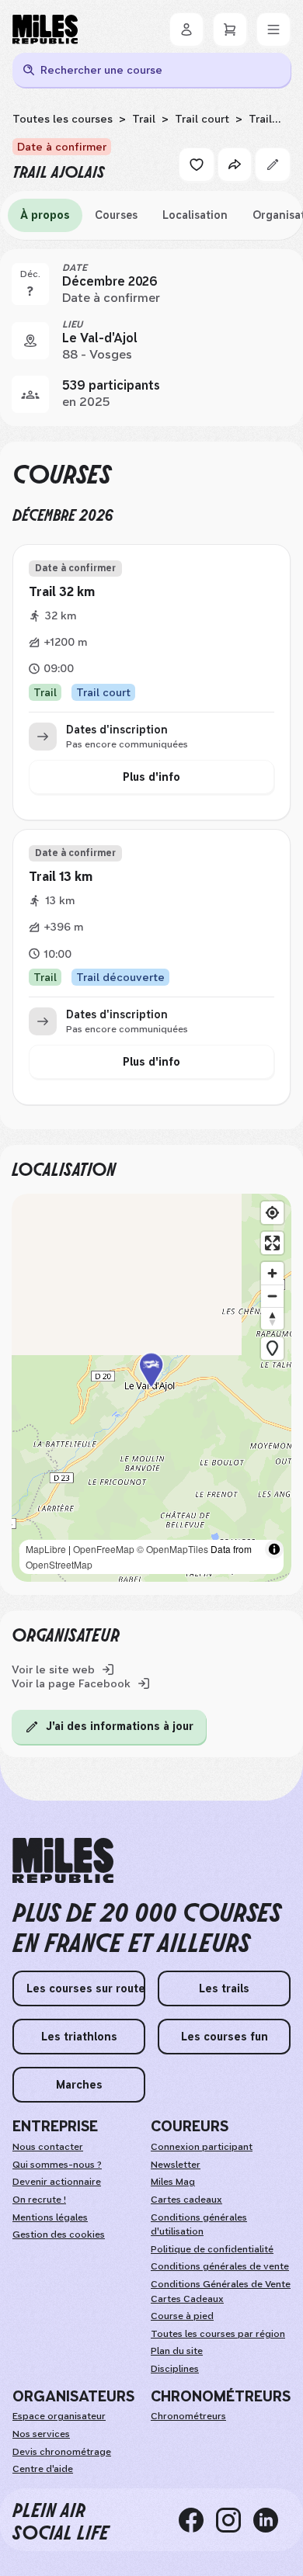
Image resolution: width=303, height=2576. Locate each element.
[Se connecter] (186, 29)
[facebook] (197, 2520)
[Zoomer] (272, 1273)
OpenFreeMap (104, 1549)
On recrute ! (39, 2200)
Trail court (202, 119)
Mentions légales (50, 2217)
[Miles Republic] (45, 29)
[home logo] (63, 1861)
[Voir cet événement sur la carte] (30, 341)
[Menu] (273, 29)
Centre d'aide (43, 2469)
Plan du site (177, 2351)
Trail (144, 119)
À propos (45, 215)
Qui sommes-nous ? (57, 2165)
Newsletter (176, 2165)
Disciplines (175, 2369)
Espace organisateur (59, 2416)
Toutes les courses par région (218, 2334)
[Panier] (230, 29)
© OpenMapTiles (172, 1549)
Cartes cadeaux (186, 2200)
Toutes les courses (63, 119)
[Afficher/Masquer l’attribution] (274, 1549)
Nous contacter (48, 2147)
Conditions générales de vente (220, 2266)
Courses (116, 215)
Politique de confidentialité (212, 2249)
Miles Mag (173, 2182)
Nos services (41, 2434)
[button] (151, 1387)
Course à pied (182, 2316)
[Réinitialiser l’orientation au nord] (272, 1318)
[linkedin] (272, 2520)
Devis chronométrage (62, 2452)
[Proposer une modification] (273, 165)
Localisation (195, 215)
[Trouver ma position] (272, 1213)
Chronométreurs (188, 2416)
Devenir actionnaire (57, 2182)
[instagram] (235, 2520)
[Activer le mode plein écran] (272, 1243)
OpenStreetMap (59, 1564)
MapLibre (46, 1549)
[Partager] (235, 165)
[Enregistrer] (197, 165)
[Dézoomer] (272, 1296)
